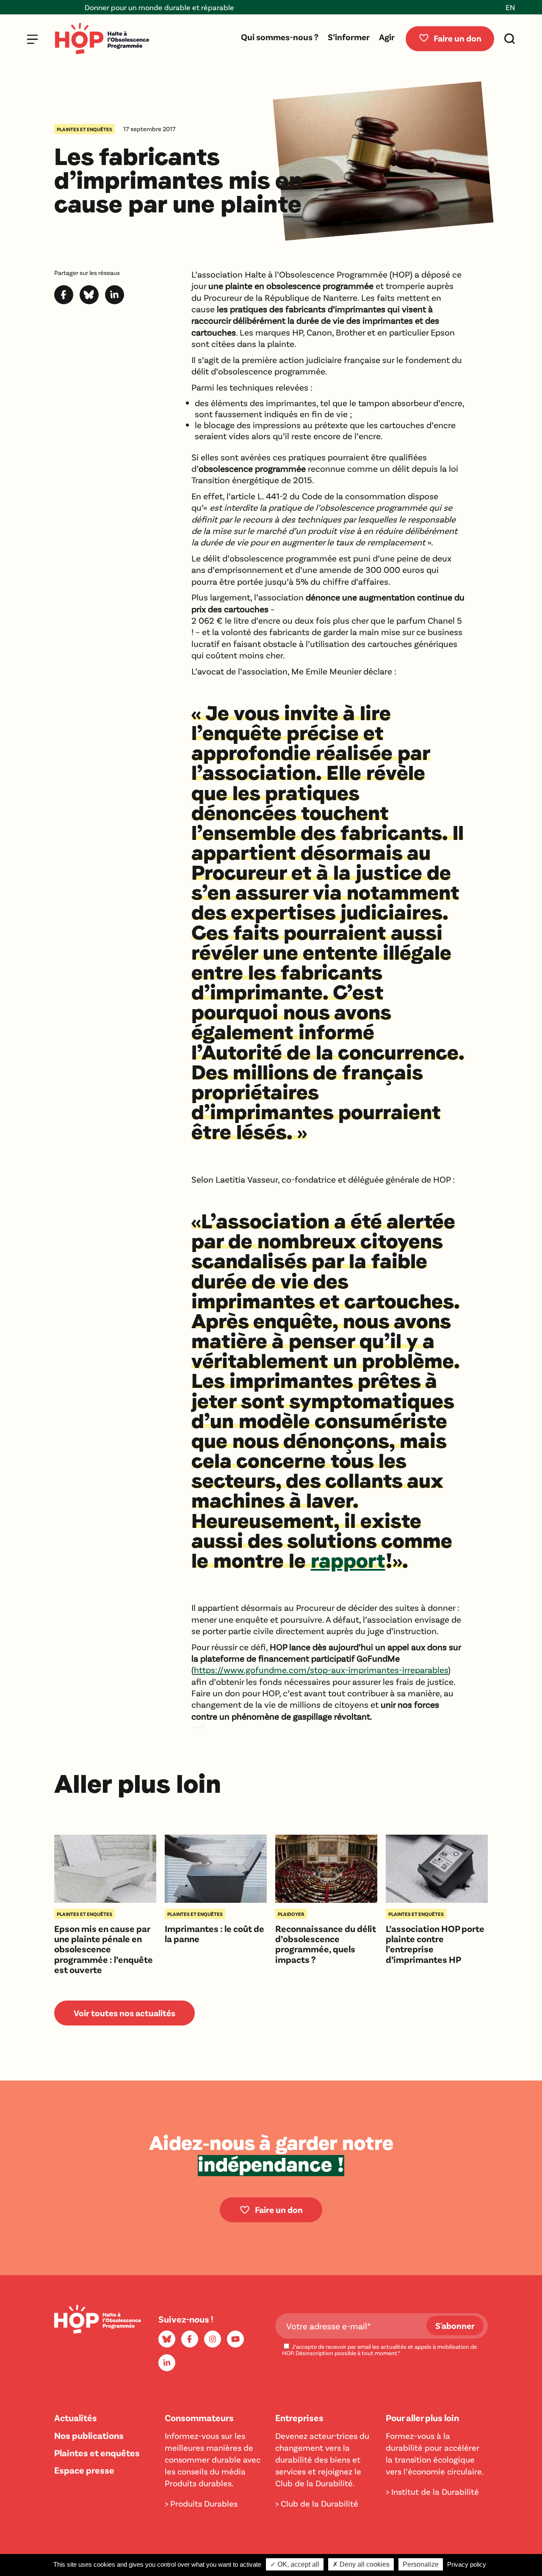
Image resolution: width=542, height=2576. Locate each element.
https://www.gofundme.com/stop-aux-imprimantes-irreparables (321, 1669)
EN (510, 7)
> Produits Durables (201, 2503)
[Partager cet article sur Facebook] (64, 301)
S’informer (349, 37)
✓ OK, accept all (295, 2564)
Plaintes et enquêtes (97, 2452)
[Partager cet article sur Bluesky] (89, 301)
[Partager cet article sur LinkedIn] (115, 301)
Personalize (421, 2564)
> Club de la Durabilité (317, 2503)
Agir (387, 37)
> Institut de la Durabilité (432, 2491)
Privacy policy (467, 2564)
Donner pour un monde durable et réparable (119, 7)
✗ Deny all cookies (361, 2564)
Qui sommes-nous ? (280, 37)
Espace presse (84, 2470)
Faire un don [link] (279, 2209)
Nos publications (89, 2435)
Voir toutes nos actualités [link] (124, 2013)
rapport (348, 1560)
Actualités (76, 2417)
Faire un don (458, 38)
